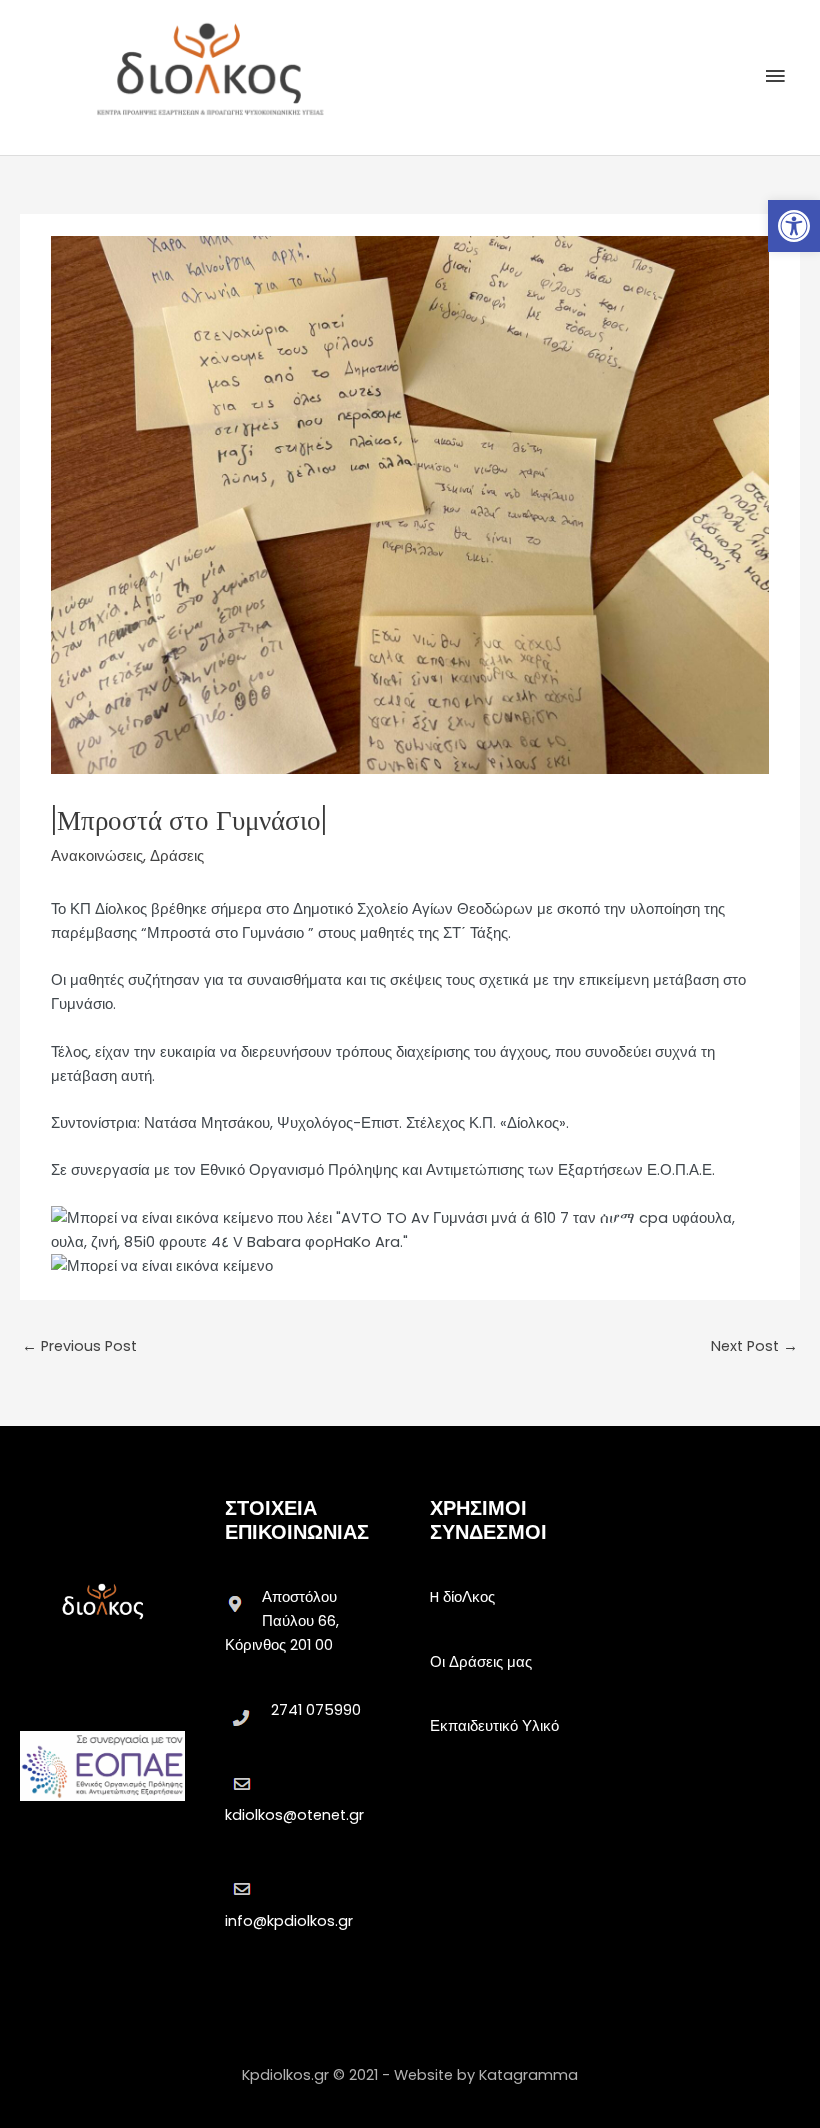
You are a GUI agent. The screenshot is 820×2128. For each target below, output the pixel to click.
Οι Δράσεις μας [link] (481, 1662)
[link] (794, 226)
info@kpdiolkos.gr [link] (289, 1921)
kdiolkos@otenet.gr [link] (294, 1815)
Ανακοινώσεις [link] (97, 856)
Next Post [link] (754, 1346)
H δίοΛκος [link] (462, 1597)
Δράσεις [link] (177, 856)
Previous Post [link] (79, 1346)
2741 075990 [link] (316, 1710)
